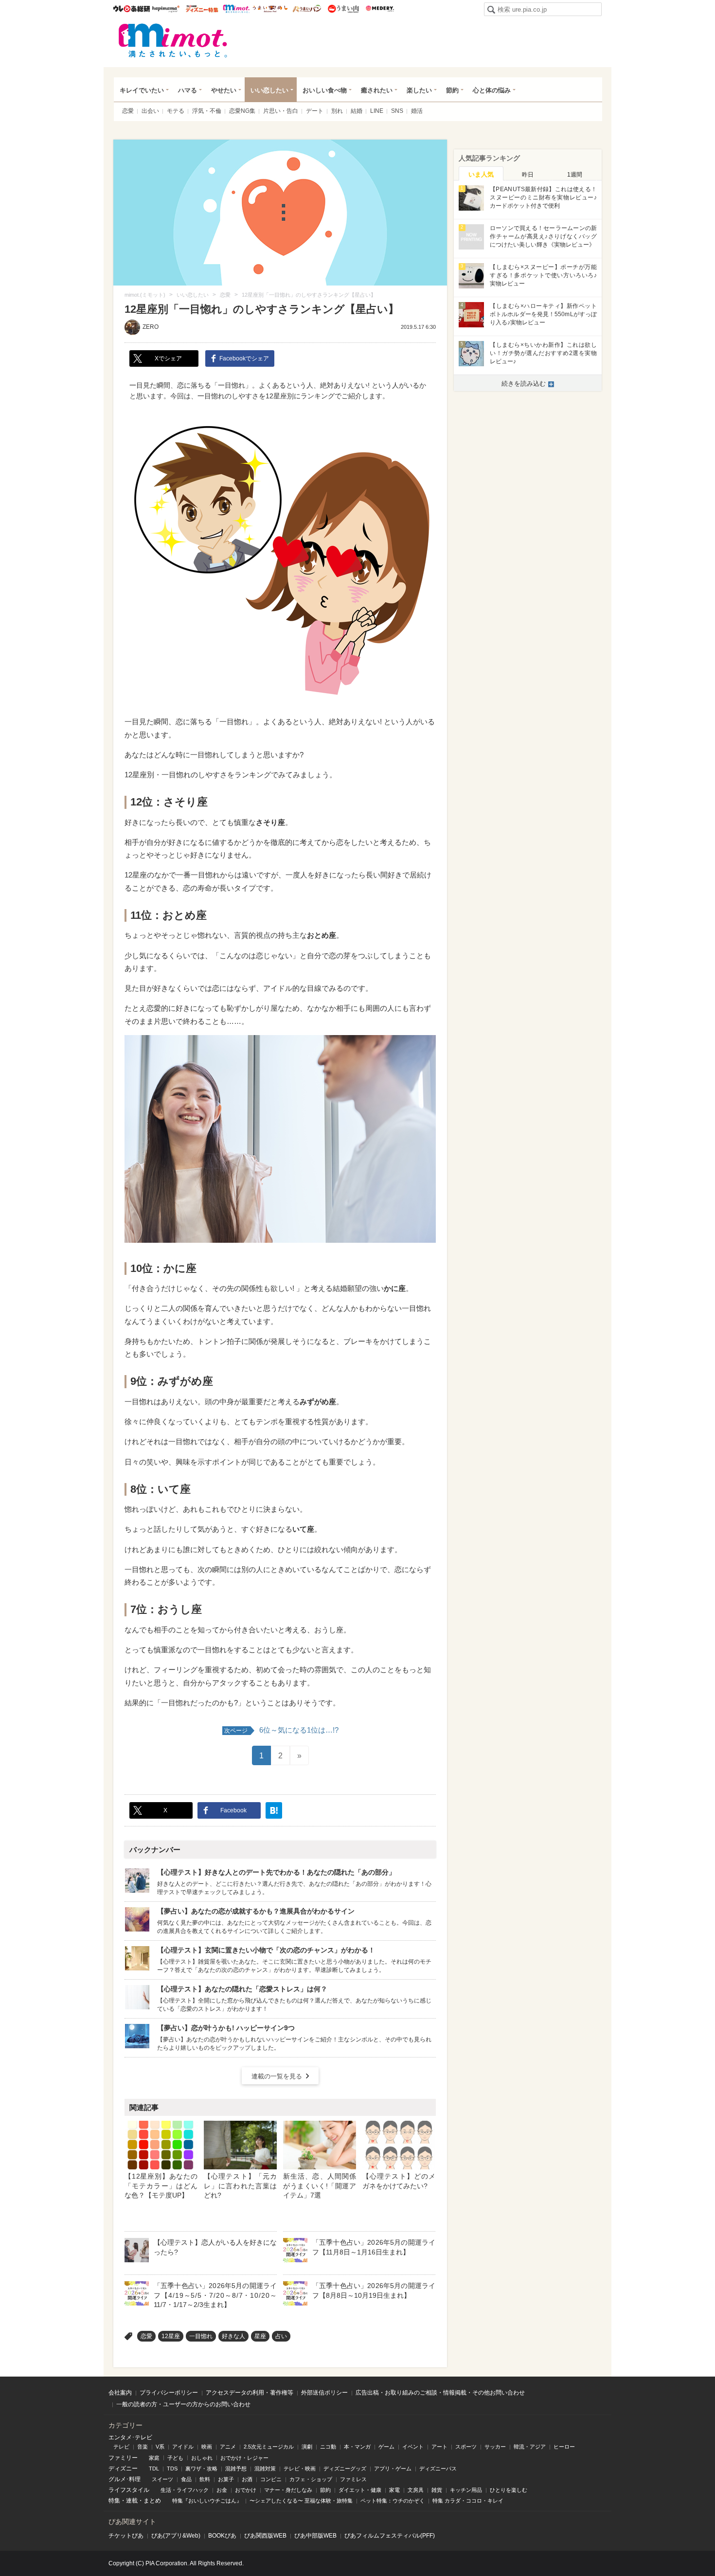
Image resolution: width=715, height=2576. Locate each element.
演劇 (307, 2447)
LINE (377, 111)
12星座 (171, 2336)
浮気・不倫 (207, 111)
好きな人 (233, 2336)
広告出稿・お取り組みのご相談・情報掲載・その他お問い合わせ (440, 2393)
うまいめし (270, 9)
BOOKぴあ (222, 2536)
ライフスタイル (129, 2490)
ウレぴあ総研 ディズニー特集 (202, 9)
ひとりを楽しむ (509, 2490)
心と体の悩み (492, 90)
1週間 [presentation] (575, 175)
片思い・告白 (281, 111)
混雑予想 (236, 2469)
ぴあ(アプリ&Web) (176, 2536)
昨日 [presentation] (528, 175)
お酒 (247, 2479)
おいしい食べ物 (325, 90)
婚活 (417, 111)
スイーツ (162, 2479)
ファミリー (123, 2458)
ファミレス (353, 2479)
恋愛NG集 (242, 111)
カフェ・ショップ (311, 2479)
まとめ (152, 2501)
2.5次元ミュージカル (269, 2447)
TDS (172, 2469)
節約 (452, 90)
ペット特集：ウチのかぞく (393, 2501)
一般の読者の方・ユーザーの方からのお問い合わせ (183, 2404)
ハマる (188, 90)
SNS (397, 111)
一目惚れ (201, 2336)
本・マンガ (357, 2447)
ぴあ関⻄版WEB (265, 2536)
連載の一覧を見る (277, 2076)
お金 (222, 2490)
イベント (413, 2447)
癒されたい (377, 90)
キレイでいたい (142, 90)
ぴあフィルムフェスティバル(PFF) (390, 2536)
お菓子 (226, 2479)
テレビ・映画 (300, 2469)
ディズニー (123, 2469)
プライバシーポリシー (169, 2393)
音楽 (143, 2447)
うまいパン (307, 9)
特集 (114, 2501)
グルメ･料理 (125, 2479)
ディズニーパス (438, 2469)
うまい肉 (343, 9)
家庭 (154, 2458)
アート (439, 2447)
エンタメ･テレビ (130, 2437)
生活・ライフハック (185, 2490)
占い (281, 2336)
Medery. (380, 9)
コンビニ (271, 2479)
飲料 (205, 2479)
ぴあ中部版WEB (315, 2536)
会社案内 (120, 2393)
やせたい (224, 90)
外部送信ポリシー (324, 2393)
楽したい (419, 90)
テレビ (121, 2447)
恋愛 (128, 111)
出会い (150, 111)
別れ (337, 111)
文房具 (416, 2490)
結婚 (357, 111)
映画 (207, 2447)
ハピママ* (166, 9)
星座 (260, 2336)
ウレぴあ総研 (132, 9)
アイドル (183, 2447)
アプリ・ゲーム (393, 2469)
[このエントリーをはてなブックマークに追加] (274, 1810)
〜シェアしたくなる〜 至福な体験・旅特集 (301, 2501)
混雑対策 (265, 2469)
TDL (154, 2469)
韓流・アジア (530, 2447)
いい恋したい (269, 90)
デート (315, 111)
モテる (176, 111)
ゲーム (386, 2447)
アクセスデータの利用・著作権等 (250, 2393)
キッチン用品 (466, 2490)
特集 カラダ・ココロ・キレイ (468, 2501)
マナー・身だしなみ (288, 2490)
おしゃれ (202, 2458)
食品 (186, 2479)
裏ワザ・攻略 (201, 2469)
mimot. (236, 9)
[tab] (481, 174)
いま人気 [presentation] (481, 174)
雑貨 (437, 2490)
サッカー (495, 2447)
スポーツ (466, 2447)
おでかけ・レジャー (244, 2458)
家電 (394, 2490)
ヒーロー (564, 2447)
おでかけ (246, 2490)
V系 (160, 2447)
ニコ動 (328, 2447)
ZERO (151, 327)
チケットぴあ (126, 2536)
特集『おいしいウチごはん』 (207, 2501)
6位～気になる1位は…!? (281, 1730)
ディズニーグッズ (345, 2469)
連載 (132, 2501)
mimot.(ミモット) (173, 40)
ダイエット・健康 (360, 2490)
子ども (175, 2458)
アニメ (228, 2447)
